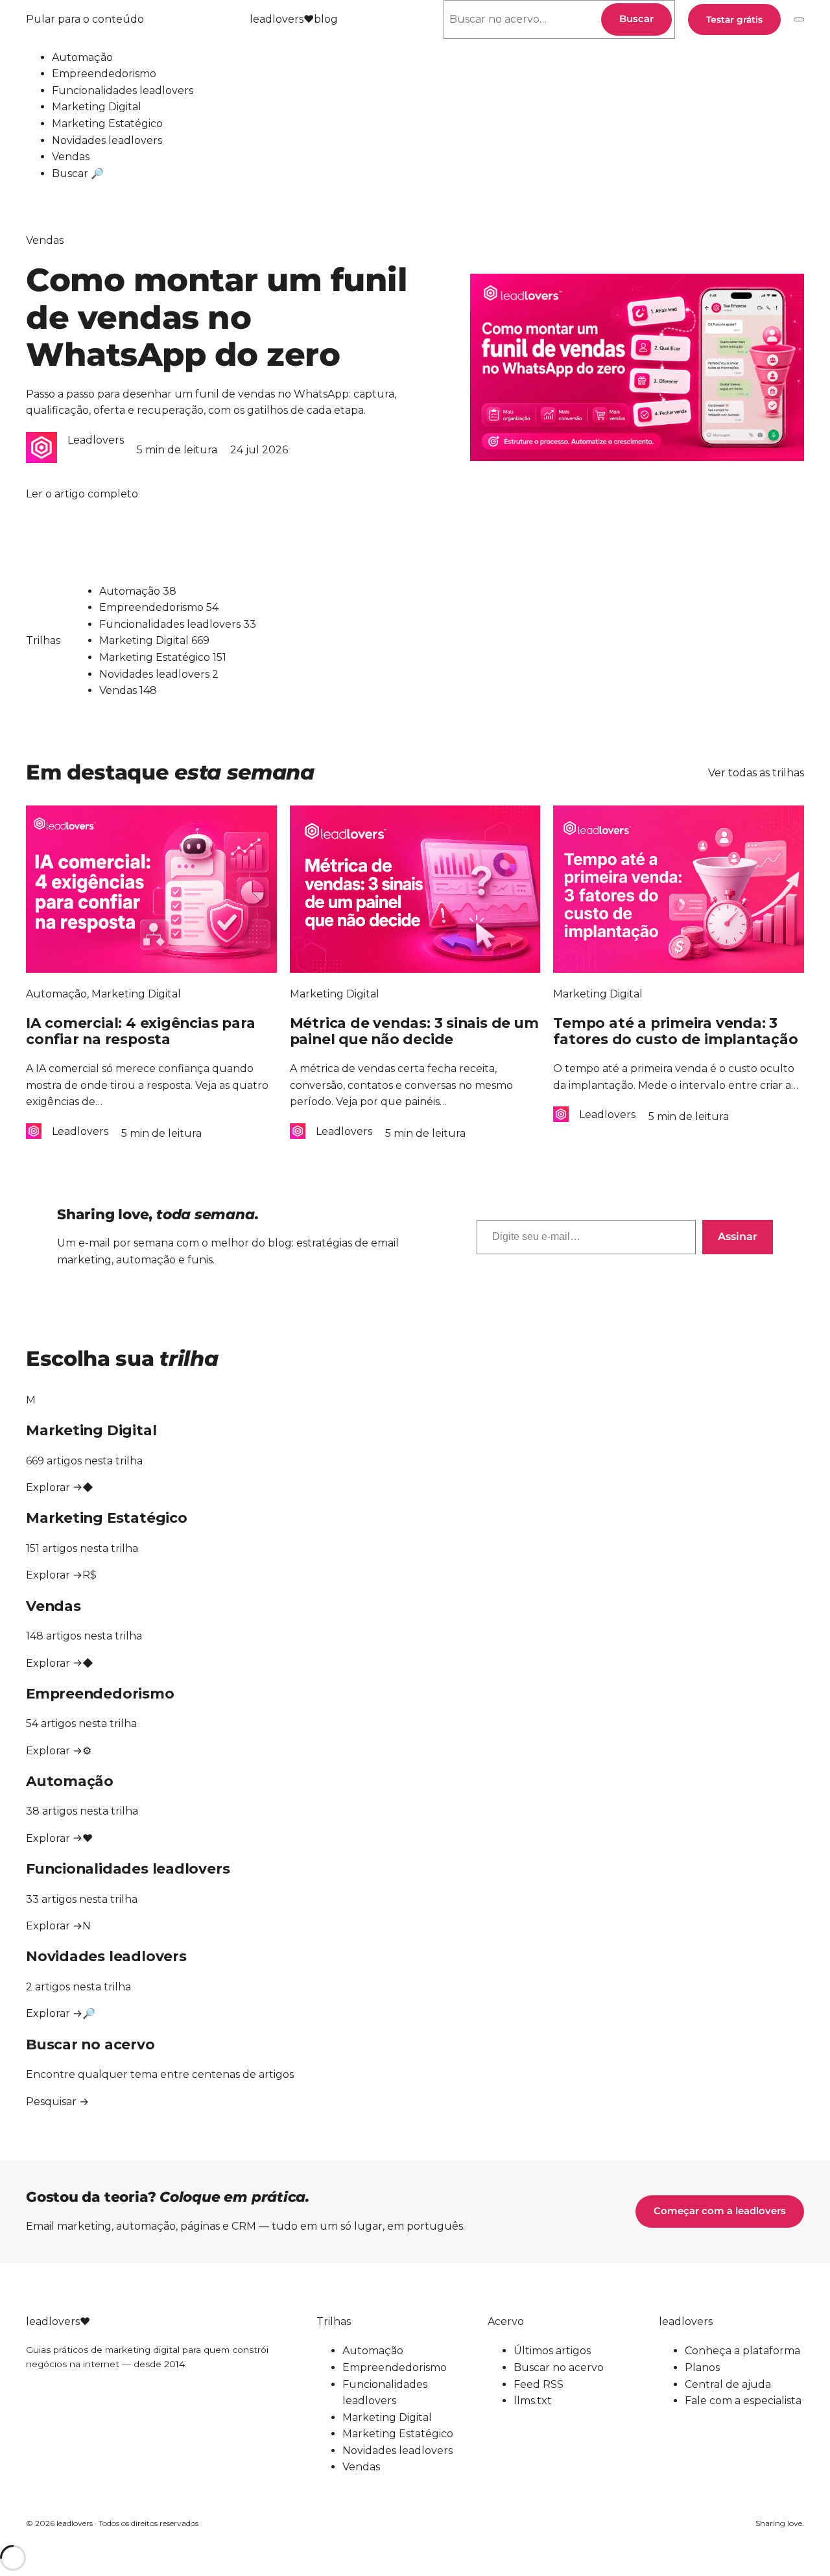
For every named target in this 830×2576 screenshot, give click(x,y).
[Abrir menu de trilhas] (799, 19)
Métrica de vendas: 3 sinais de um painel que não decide (414, 1031)
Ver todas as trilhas (756, 773)
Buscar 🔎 (78, 173)
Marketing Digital (97, 107)
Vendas (71, 157)
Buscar (636, 19)
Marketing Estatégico (107, 124)
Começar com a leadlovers (720, 2211)
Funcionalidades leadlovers (123, 90)
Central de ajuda (728, 2384)
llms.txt (533, 2401)
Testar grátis (734, 19)
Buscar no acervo (559, 2367)
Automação (82, 57)
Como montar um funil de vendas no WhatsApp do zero (217, 317)
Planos (702, 2367)
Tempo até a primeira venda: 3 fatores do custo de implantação (675, 1031)
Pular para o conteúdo (85, 19)
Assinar (738, 1236)
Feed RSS (539, 2384)
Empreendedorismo (104, 74)
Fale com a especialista (743, 2401)
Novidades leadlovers (107, 140)
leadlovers (294, 19)
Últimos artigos (552, 2351)
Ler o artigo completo (82, 495)
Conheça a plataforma (742, 2351)
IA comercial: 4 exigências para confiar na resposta (140, 1031)
